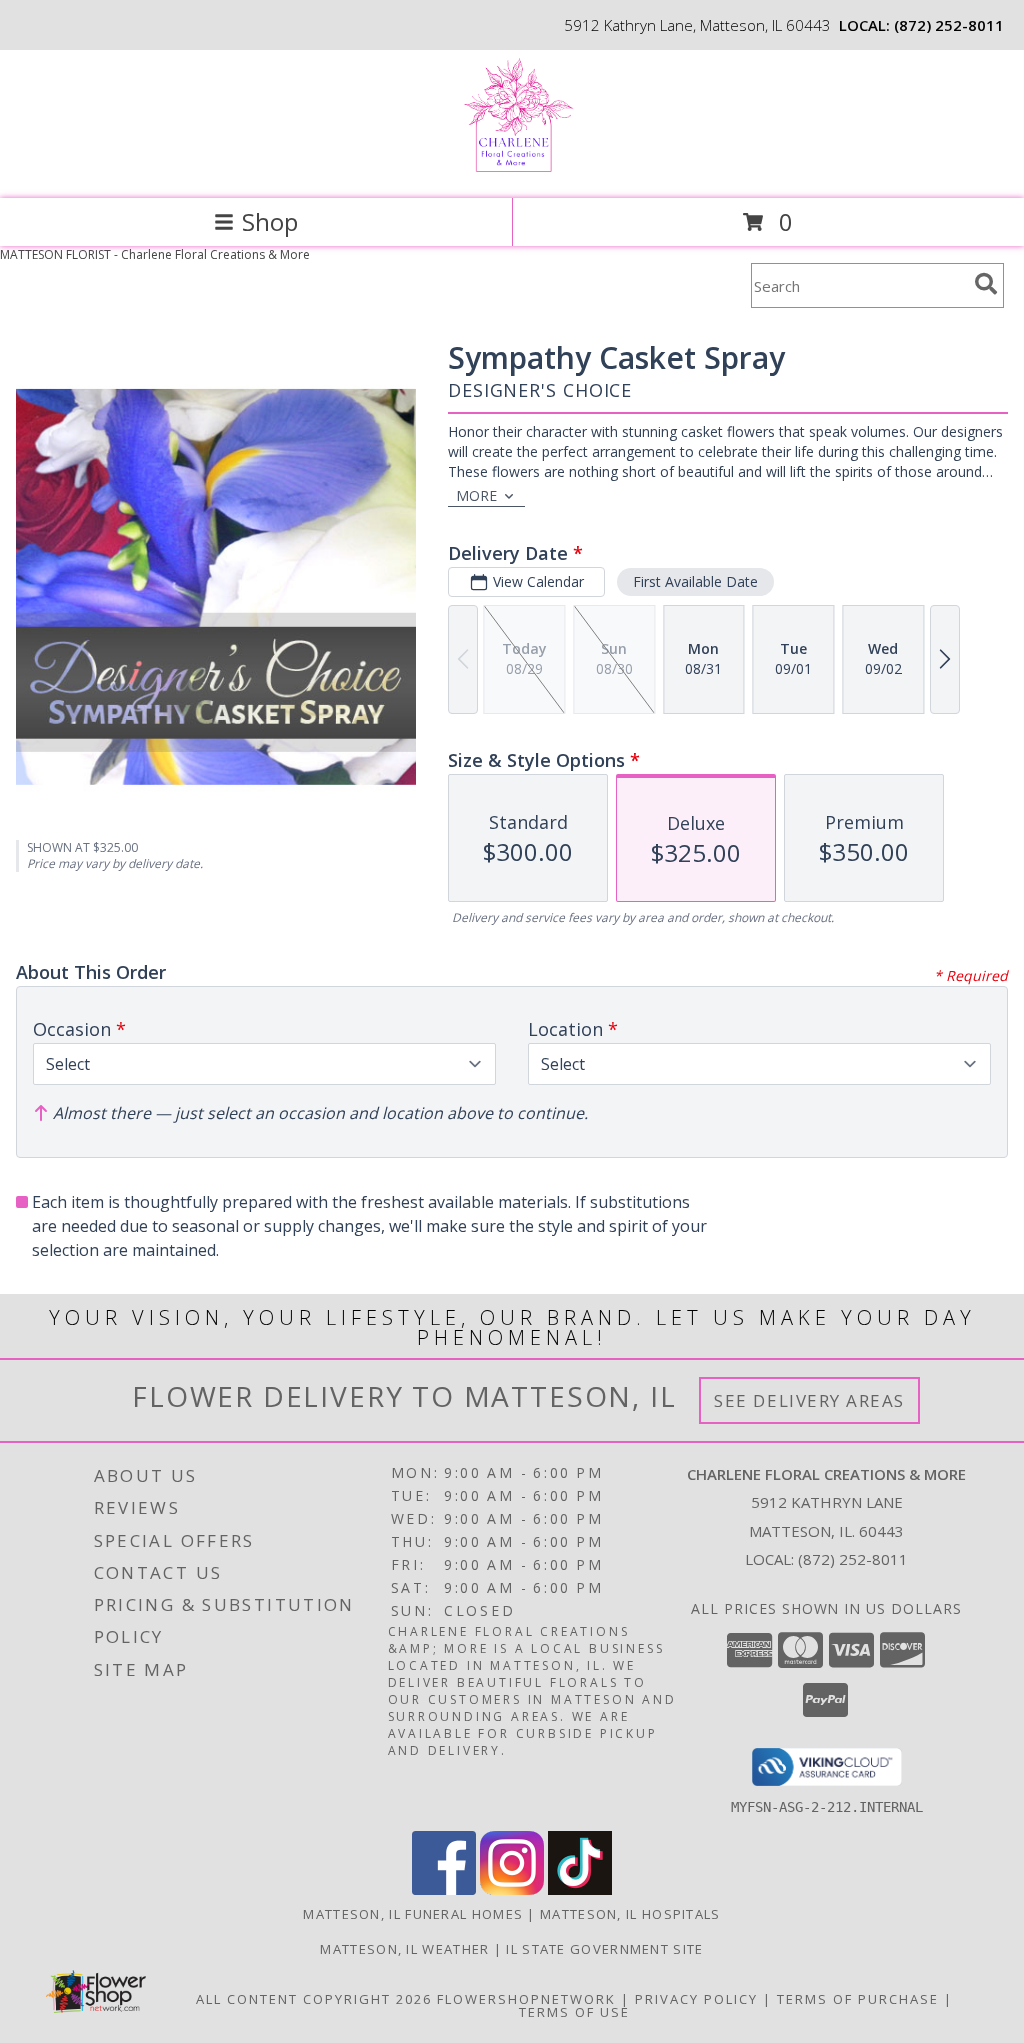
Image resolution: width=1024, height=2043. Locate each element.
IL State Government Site (604, 1949)
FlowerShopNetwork (526, 1999)
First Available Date (695, 581)
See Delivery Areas (809, 1400)
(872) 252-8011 (949, 25)
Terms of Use (574, 2012)
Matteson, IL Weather (404, 1949)
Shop (270, 221)
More (476, 495)
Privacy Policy (696, 1999)
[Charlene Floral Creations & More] (512, 169)
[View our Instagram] (512, 1889)
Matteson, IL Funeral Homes (413, 1914)
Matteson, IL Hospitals (630, 1914)
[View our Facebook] (444, 1889)
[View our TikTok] (580, 1889)
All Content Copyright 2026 (314, 1999)
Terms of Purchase (858, 1999)
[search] (986, 284)
